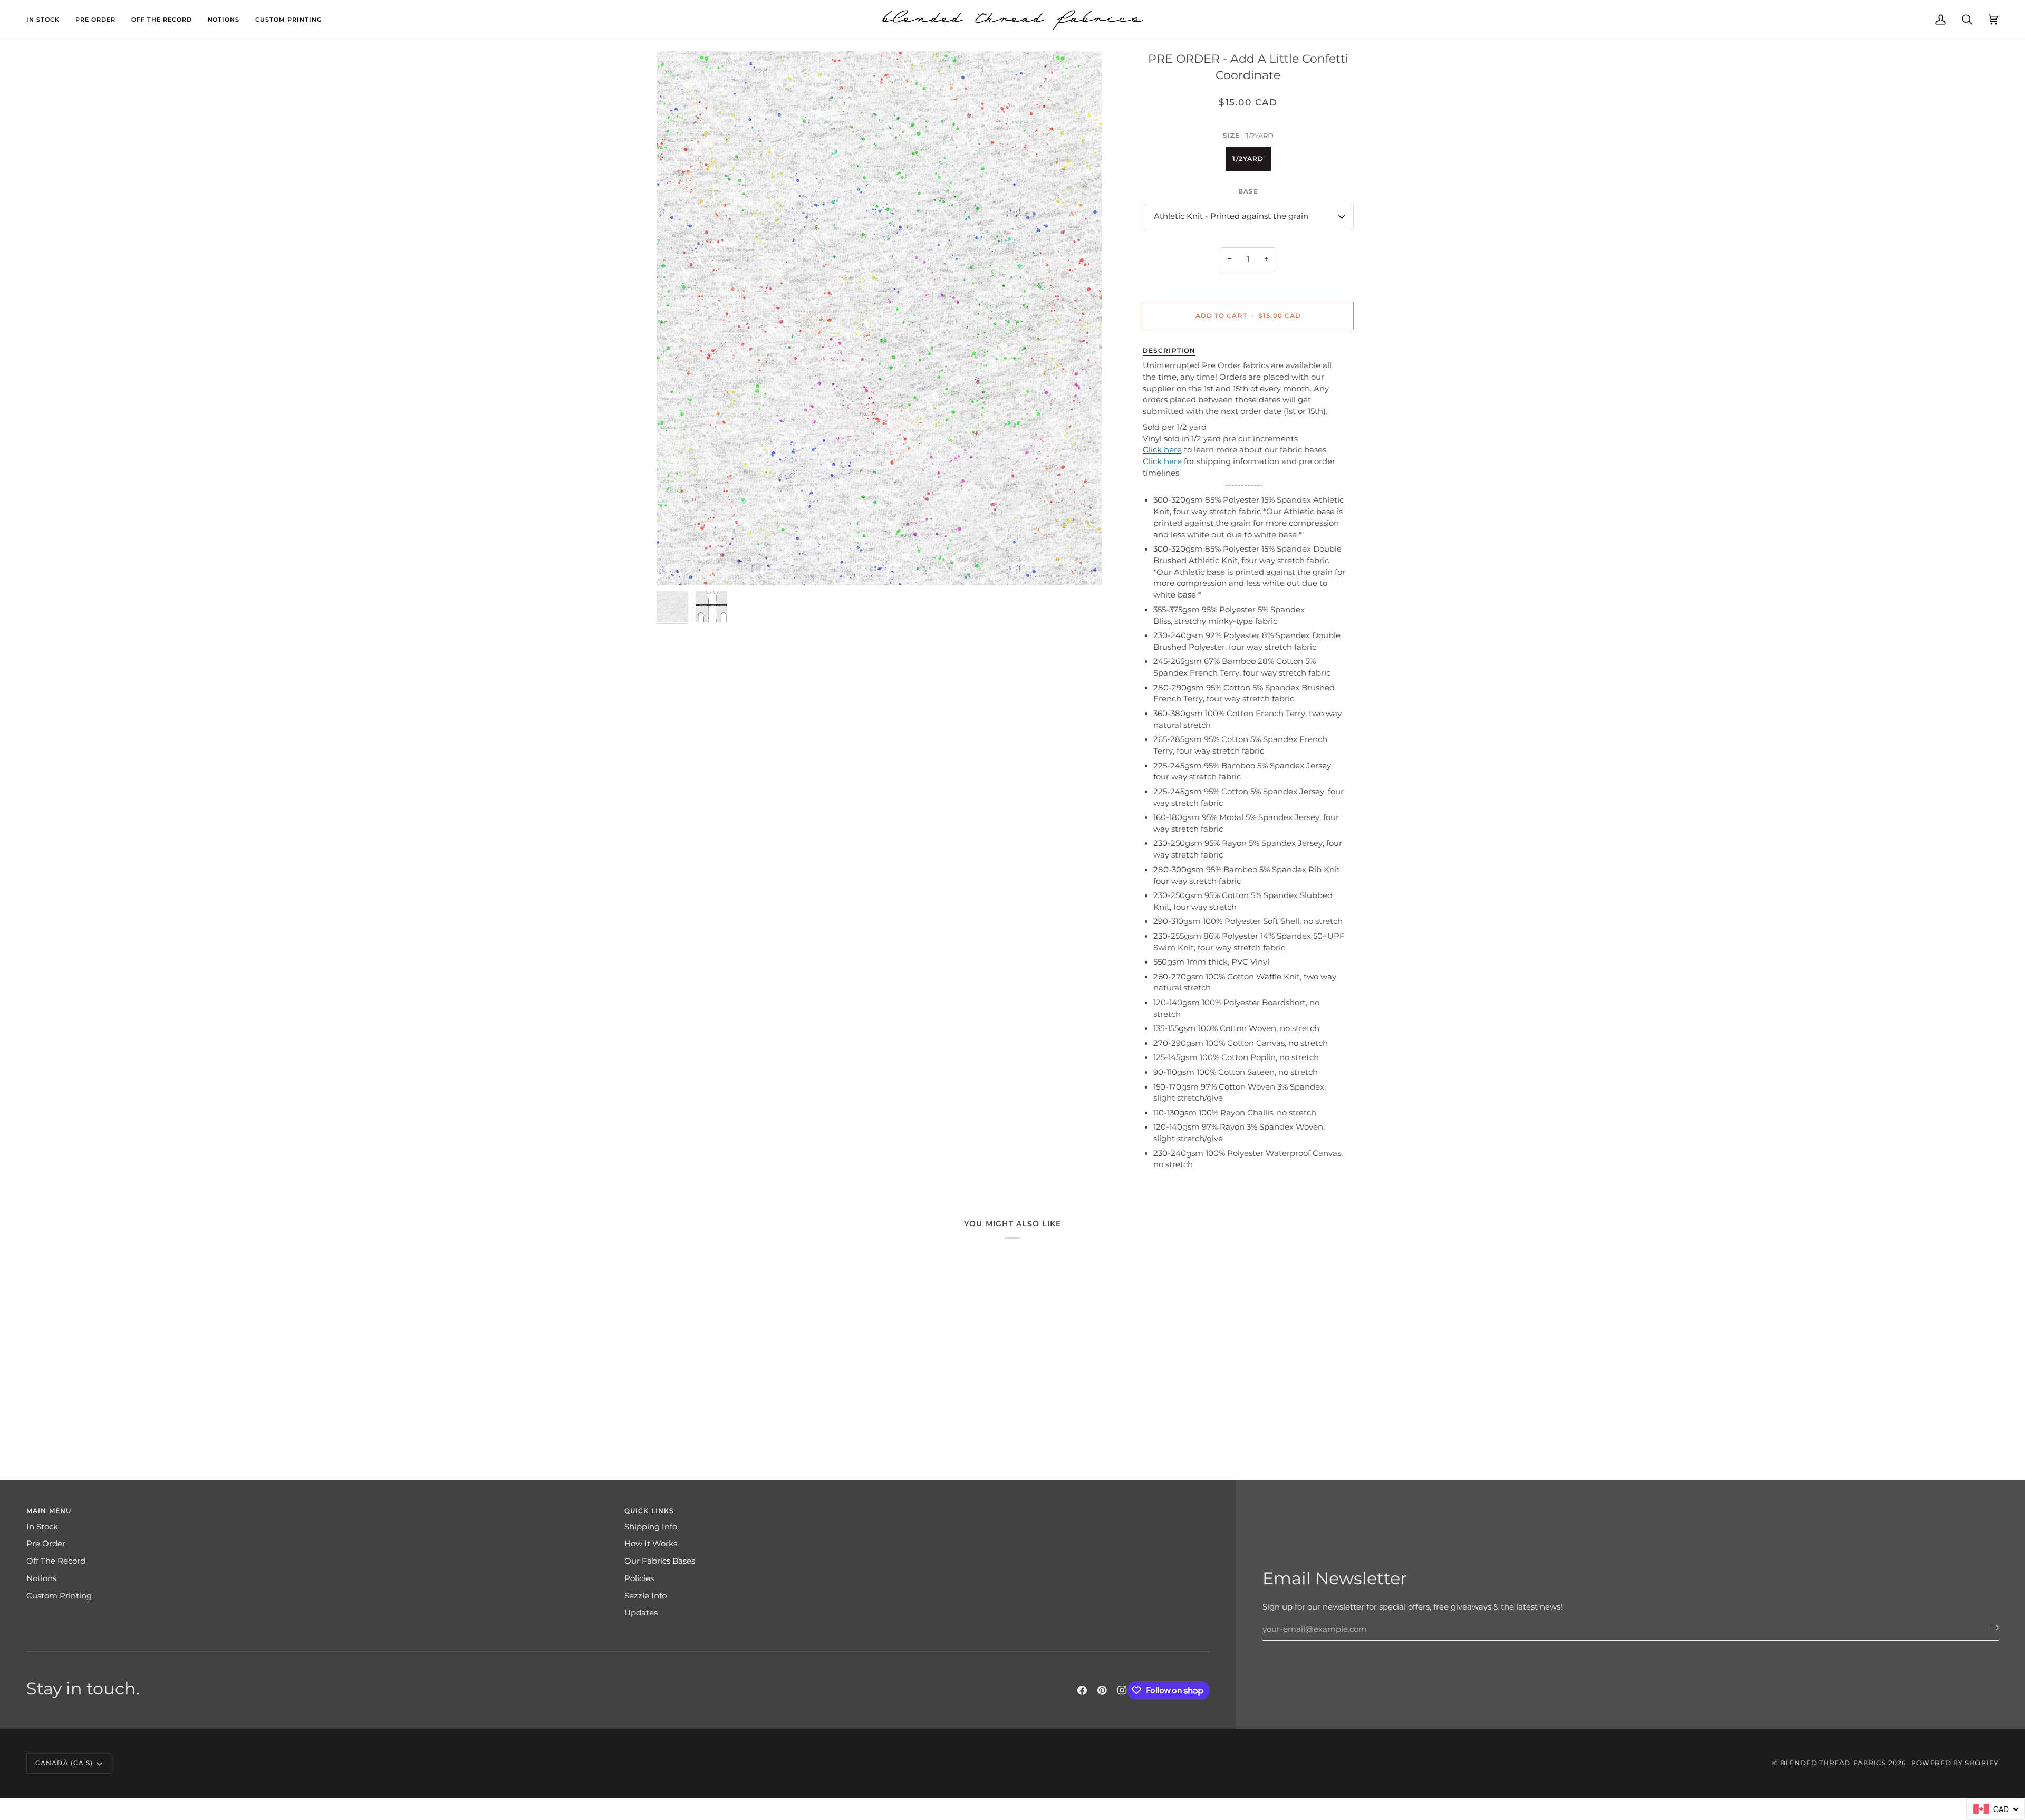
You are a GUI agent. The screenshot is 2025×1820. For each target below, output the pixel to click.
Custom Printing (59, 1596)
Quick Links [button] (649, 1511)
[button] (47, 20)
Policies (639, 1578)
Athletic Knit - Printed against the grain (1231, 216)
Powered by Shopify (1955, 1763)
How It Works (651, 1544)
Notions (41, 1578)
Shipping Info (651, 1527)
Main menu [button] (49, 1511)
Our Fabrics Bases (660, 1561)
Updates (641, 1613)
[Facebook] (1082, 1690)
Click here (1162, 450)
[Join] (1990, 1628)
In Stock (42, 1527)
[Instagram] (1122, 1690)
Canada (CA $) (64, 1763)
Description (1169, 350)
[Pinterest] (1102, 1690)
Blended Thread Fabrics (1833, 1763)
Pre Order (46, 1544)
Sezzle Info (645, 1596)
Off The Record (56, 1561)
